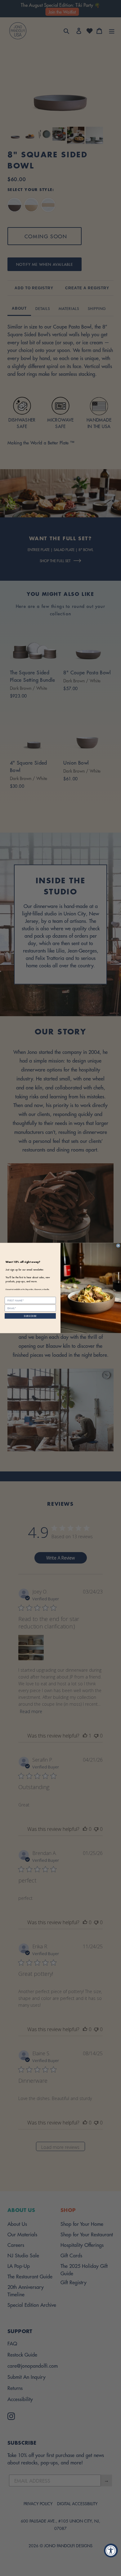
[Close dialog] (118, 1246)
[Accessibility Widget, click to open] (111, 2551)
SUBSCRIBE (30, 1316)
